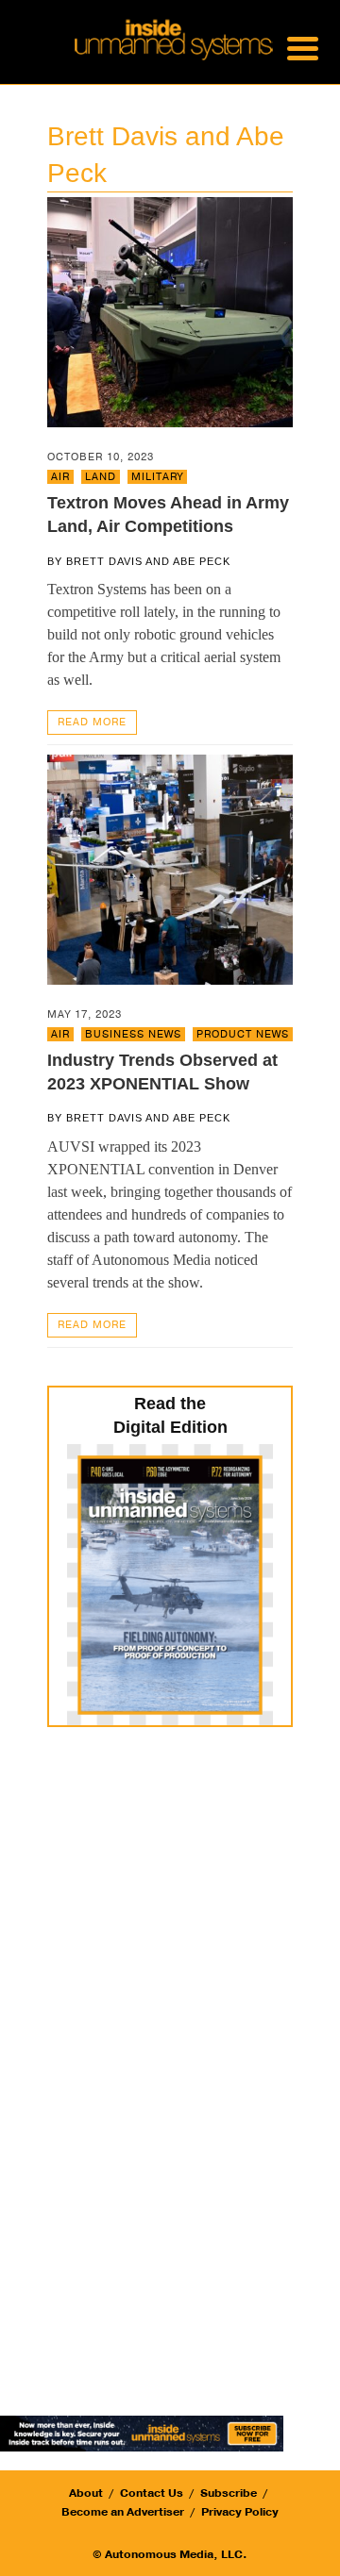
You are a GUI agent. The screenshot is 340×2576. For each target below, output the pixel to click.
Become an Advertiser (123, 2512)
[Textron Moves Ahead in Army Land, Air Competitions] (170, 311)
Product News (243, 1034)
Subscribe (229, 2493)
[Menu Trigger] (303, 47)
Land (101, 477)
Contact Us (152, 2493)
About (86, 2493)
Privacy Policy (240, 2512)
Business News (133, 1034)
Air (60, 477)
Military (157, 477)
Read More (92, 722)
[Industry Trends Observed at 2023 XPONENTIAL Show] (170, 868)
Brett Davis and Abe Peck (148, 561)
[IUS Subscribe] (142, 2432)
